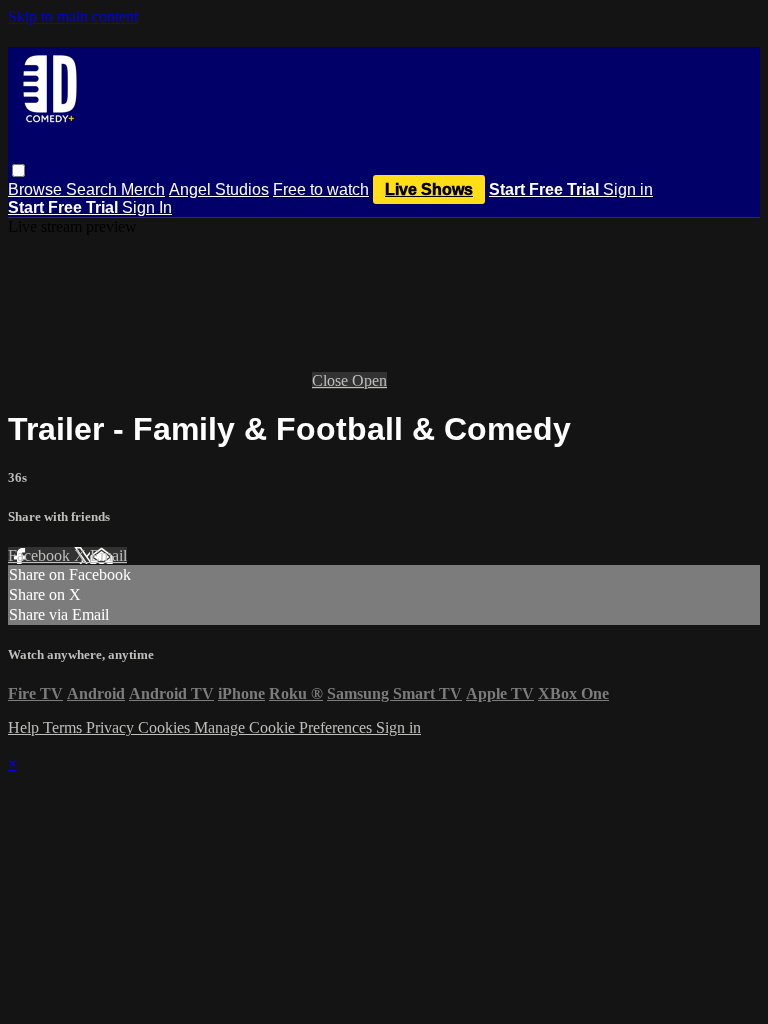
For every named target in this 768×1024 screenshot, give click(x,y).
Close (332, 380)
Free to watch (321, 189)
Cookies (166, 727)
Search (93, 189)
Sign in (628, 189)
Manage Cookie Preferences (285, 727)
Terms (64, 727)
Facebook (41, 555)
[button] (18, 170)
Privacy (112, 727)
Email (108, 555)
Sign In (147, 207)
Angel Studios (219, 189)
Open (369, 380)
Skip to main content (73, 16)
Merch (143, 189)
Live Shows (429, 189)
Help (25, 727)
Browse (37, 189)
